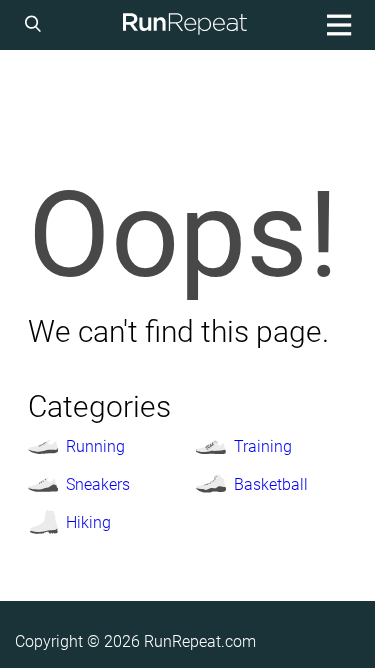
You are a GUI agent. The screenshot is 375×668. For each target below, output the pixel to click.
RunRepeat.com (200, 641)
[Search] (36, 25)
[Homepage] (184, 25)
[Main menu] (336, 25)
